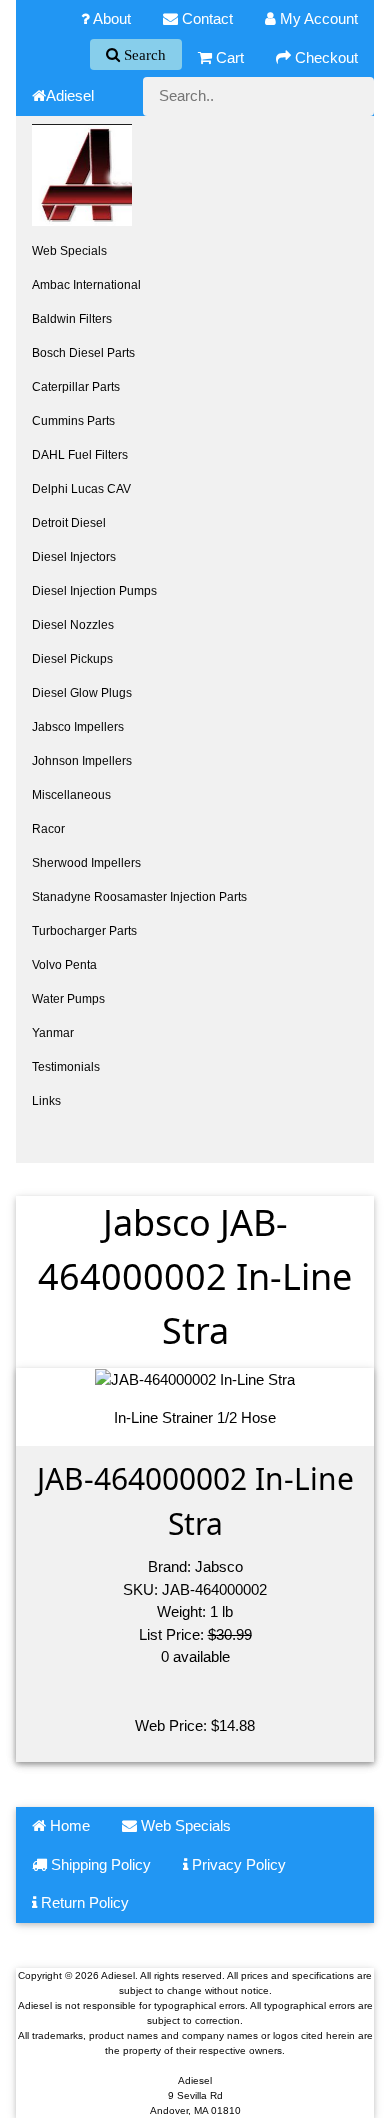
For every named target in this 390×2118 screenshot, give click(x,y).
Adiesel (70, 95)
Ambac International (86, 285)
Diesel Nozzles (73, 625)
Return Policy (83, 1902)
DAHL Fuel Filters (80, 455)
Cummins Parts (73, 421)
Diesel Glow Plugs (82, 693)
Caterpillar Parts (76, 387)
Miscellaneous (71, 795)
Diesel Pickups (72, 659)
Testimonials (66, 1067)
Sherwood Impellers (86, 863)
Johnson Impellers (82, 761)
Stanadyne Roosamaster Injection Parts (139, 897)
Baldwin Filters (72, 319)
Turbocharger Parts (84, 931)
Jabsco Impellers (78, 727)
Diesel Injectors (74, 557)
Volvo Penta (64, 965)
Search (143, 54)
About (110, 18)
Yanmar (53, 1033)
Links (46, 1101)
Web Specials (69, 251)
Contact (205, 18)
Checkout (324, 57)
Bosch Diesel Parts (83, 353)
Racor (48, 829)
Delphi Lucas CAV (81, 489)
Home (68, 1825)
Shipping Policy (99, 1864)
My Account (317, 18)
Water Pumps (68, 999)
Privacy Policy (237, 1864)
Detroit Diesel (69, 523)
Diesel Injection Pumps (94, 591)
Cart (228, 57)
